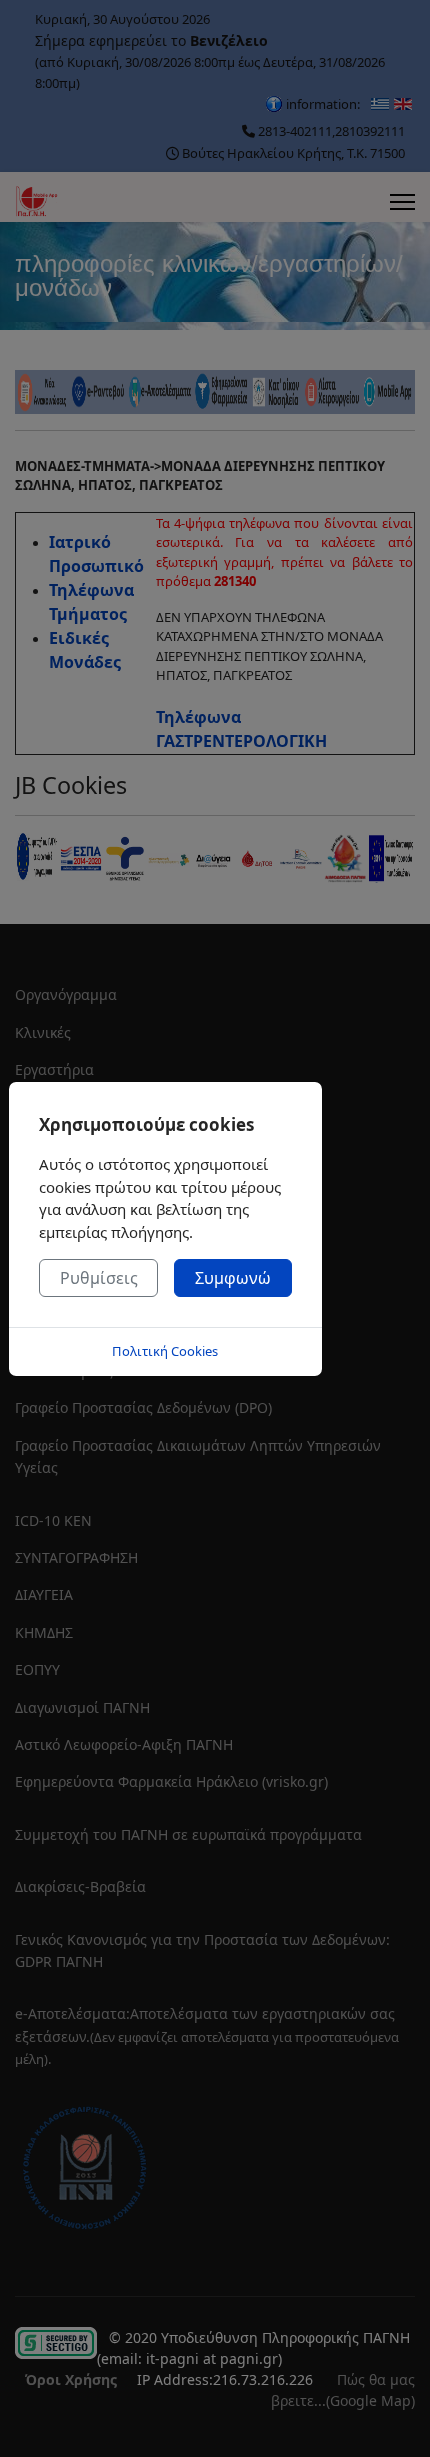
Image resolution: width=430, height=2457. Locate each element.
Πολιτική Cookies (165, 1351)
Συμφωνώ (233, 1278)
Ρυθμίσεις (99, 1278)
